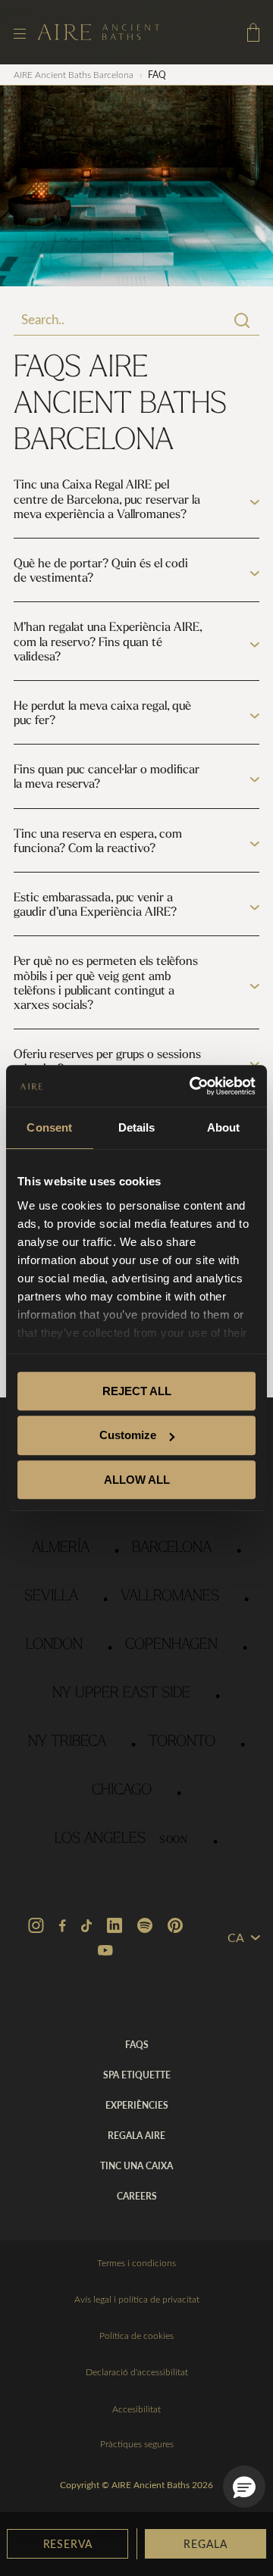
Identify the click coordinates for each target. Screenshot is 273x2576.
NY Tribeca (67, 1742)
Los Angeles (121, 1839)
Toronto (182, 1742)
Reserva (68, 2543)
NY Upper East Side (121, 1694)
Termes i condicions (136, 2262)
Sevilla (51, 1597)
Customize (128, 1435)
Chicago (122, 1791)
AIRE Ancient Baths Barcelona (74, 74)
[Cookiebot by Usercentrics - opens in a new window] (193, 1086)
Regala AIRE (136, 2135)
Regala (205, 2543)
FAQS (137, 2044)
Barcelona (172, 1548)
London (54, 1645)
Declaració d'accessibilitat (137, 2371)
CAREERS (137, 2196)
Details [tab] (137, 1127)
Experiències (137, 2105)
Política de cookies (136, 2335)
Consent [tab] (49, 1127)
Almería (61, 1548)
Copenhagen (171, 1645)
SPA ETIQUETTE (137, 2075)
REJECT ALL (137, 1391)
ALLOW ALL (137, 1480)
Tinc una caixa (136, 2165)
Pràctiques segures (137, 2443)
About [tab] (224, 1127)
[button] (244, 2487)
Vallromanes (170, 1597)
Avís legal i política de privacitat (137, 2299)
